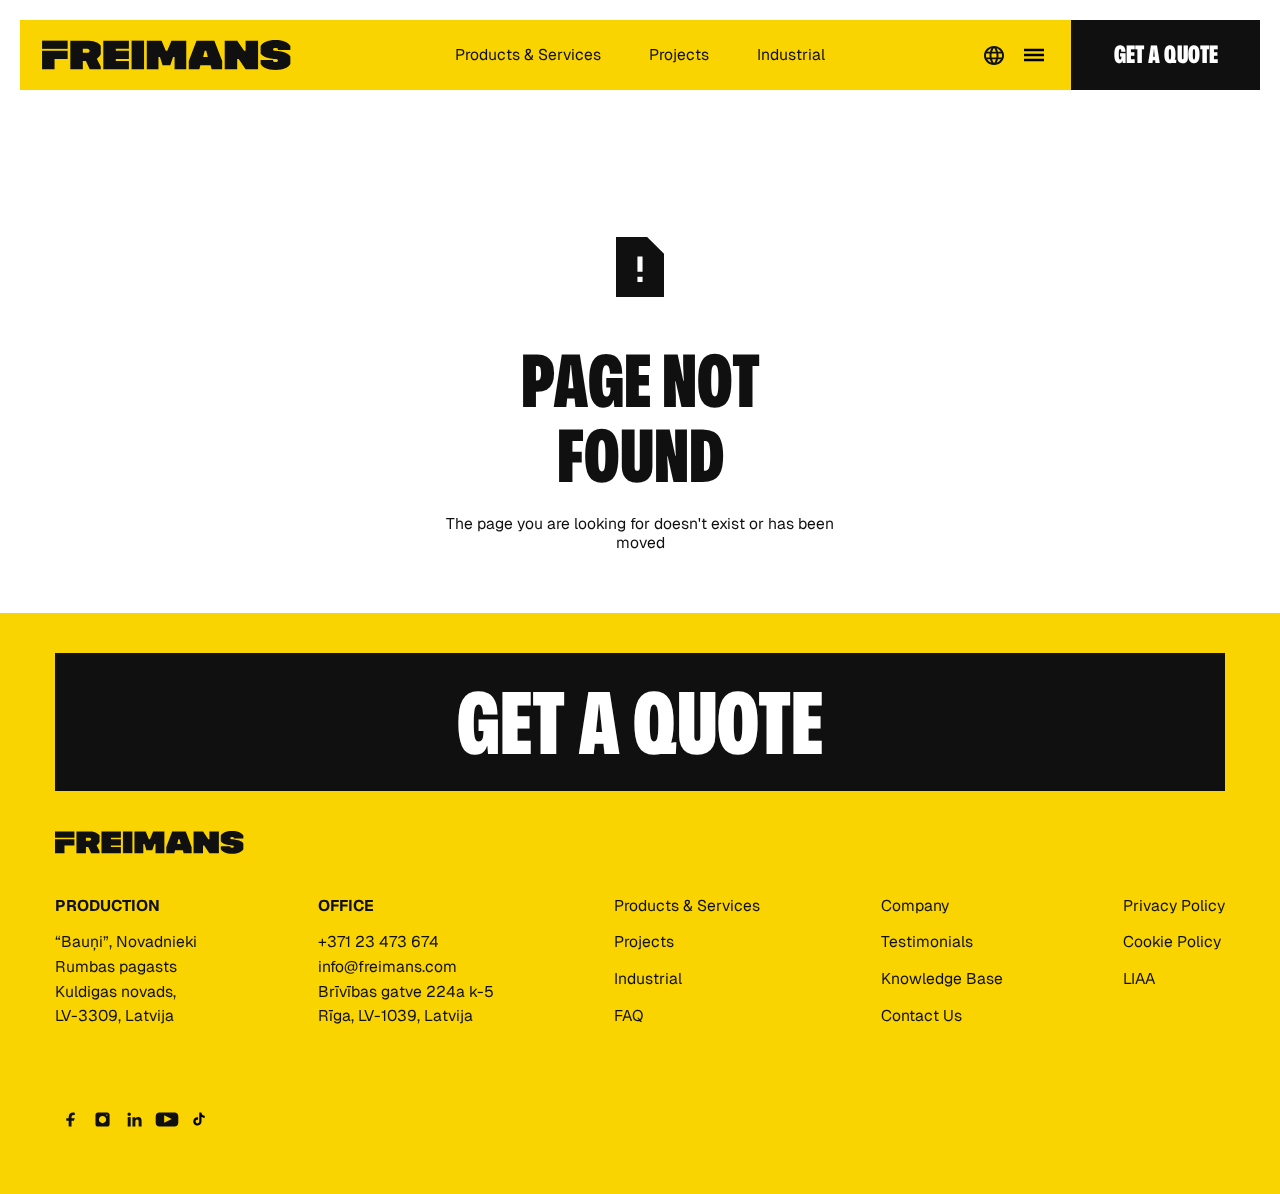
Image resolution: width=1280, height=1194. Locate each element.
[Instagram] (103, 1119)
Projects (679, 55)
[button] (994, 55)
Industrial (791, 55)
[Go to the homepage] (149, 843)
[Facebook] (71, 1119)
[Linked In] (135, 1119)
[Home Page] (166, 55)
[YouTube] (167, 1119)
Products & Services (528, 55)
